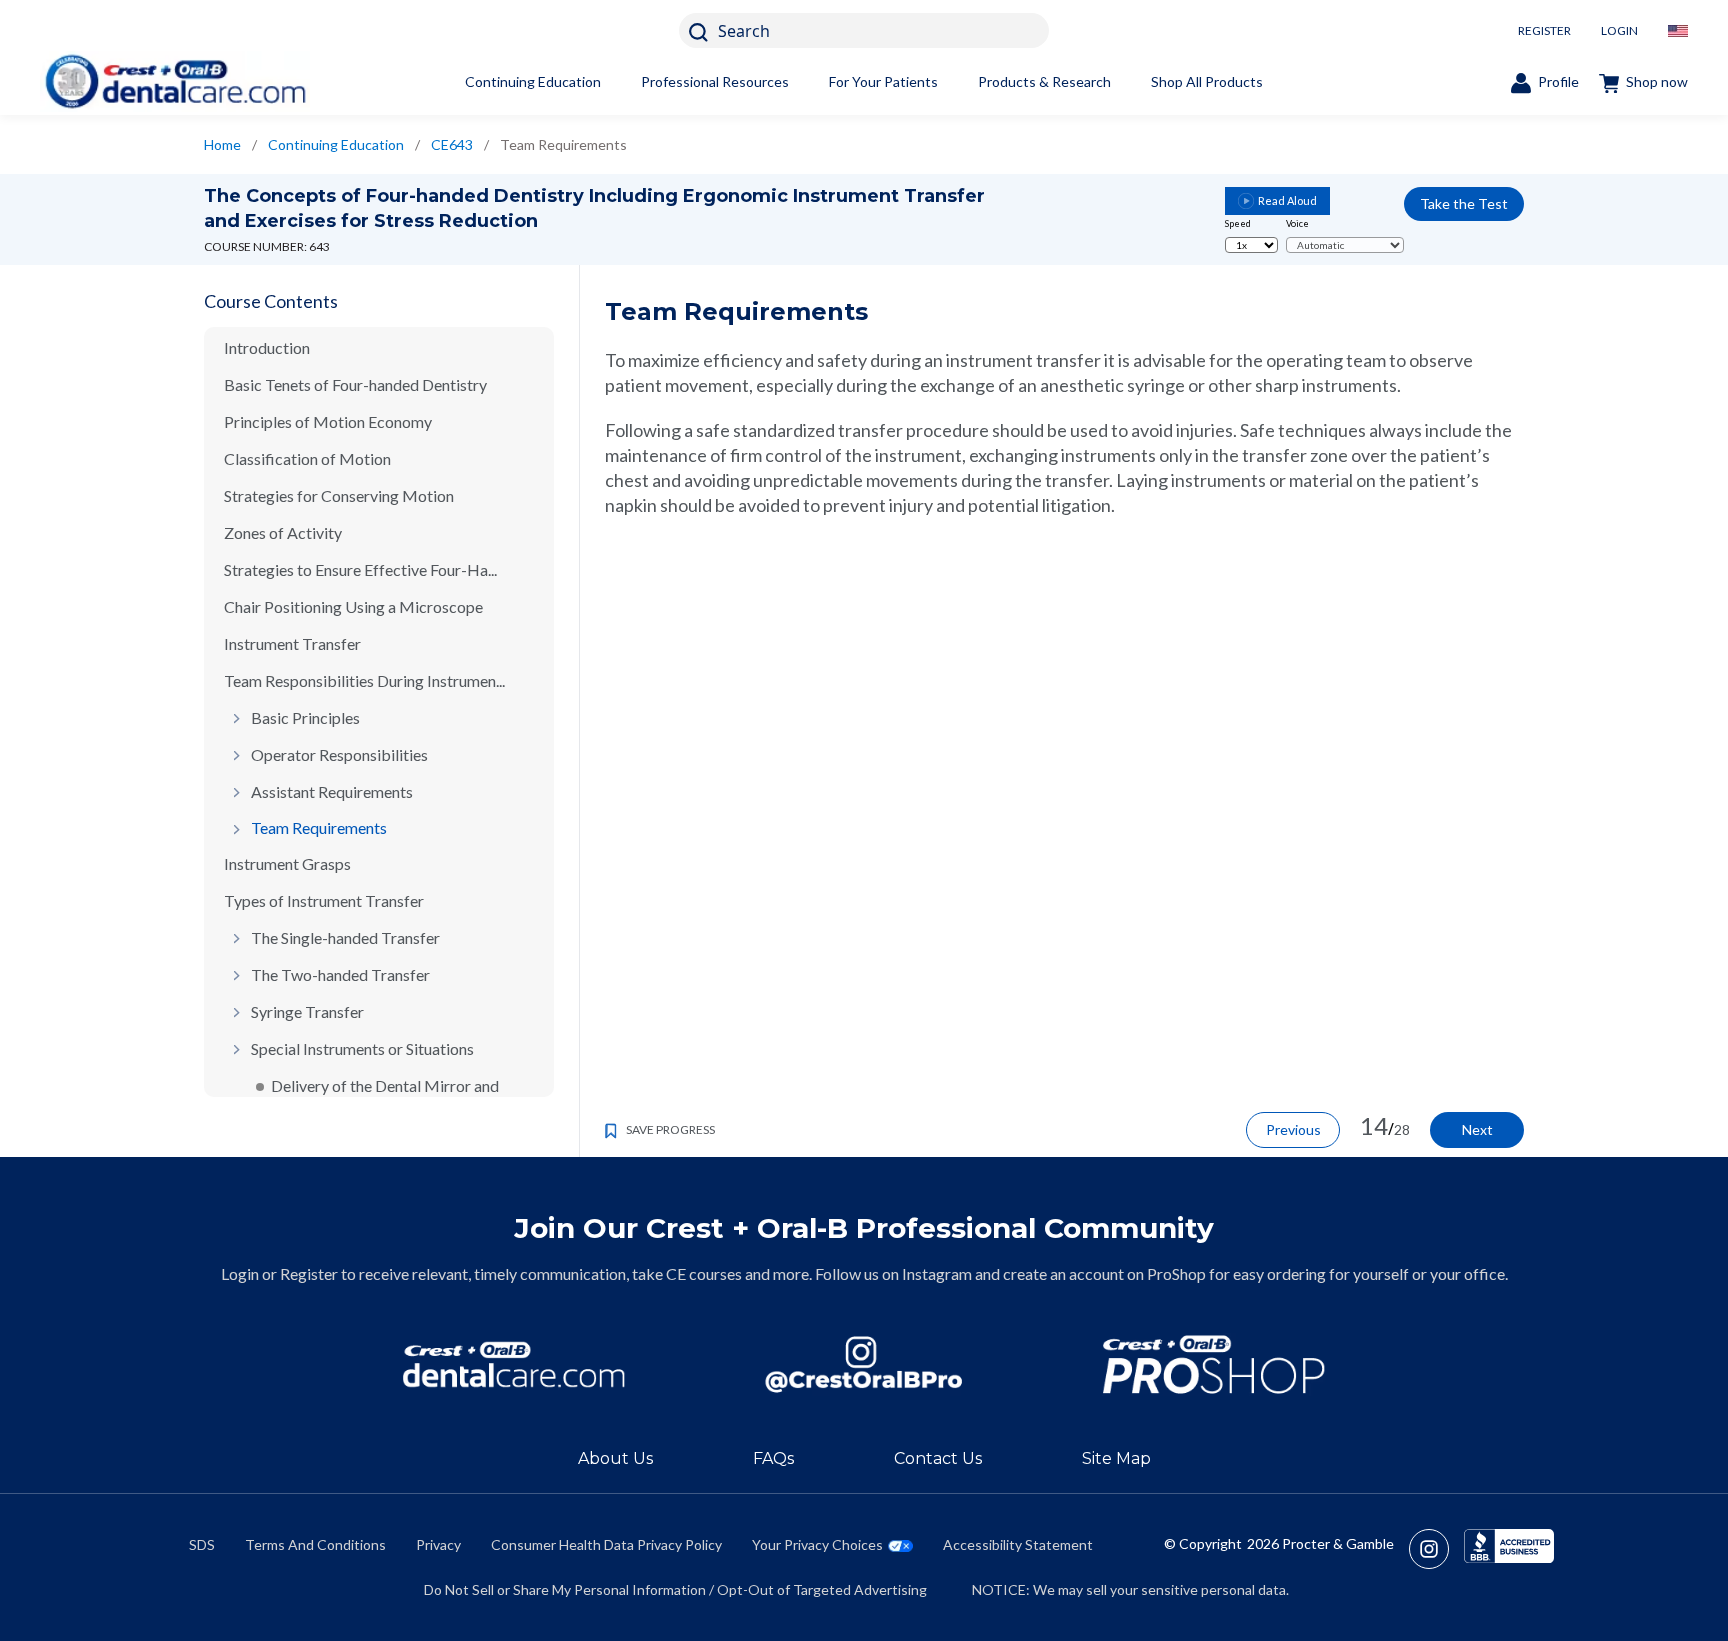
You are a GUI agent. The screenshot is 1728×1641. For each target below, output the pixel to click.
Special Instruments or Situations (362, 1048)
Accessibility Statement (1018, 1544)
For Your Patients (883, 81)
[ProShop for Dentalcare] (1214, 1364)
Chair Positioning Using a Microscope (353, 606)
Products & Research (1044, 81)
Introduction (267, 347)
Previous (1293, 1129)
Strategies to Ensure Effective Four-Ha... (360, 569)
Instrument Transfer (292, 643)
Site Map (1116, 1458)
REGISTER (1544, 30)
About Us (615, 1458)
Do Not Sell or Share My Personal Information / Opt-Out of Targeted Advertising (675, 1589)
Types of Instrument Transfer (324, 900)
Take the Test (1464, 203)
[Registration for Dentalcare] (514, 1364)
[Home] (175, 81)
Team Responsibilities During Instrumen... (364, 680)
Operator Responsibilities (339, 754)
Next (1477, 1129)
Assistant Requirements (332, 791)
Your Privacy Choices (817, 1544)
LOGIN (1619, 30)
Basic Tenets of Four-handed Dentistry (355, 384)
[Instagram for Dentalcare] (864, 1364)
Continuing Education (533, 81)
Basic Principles (305, 717)
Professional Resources (715, 81)
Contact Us (938, 1458)
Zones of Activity (283, 532)
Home (222, 144)
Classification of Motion (307, 458)
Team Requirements (319, 827)
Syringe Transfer (307, 1011)
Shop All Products (1207, 81)
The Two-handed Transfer (340, 974)
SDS (202, 1544)
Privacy (438, 1544)
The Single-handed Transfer (345, 937)
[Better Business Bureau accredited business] (1509, 1549)
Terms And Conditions (315, 1544)
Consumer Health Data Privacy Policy (606, 1544)
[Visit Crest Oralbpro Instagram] (1436, 1549)
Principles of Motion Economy (328, 421)
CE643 (452, 144)
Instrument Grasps (287, 863)
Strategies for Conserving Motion (339, 495)
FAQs (773, 1458)
